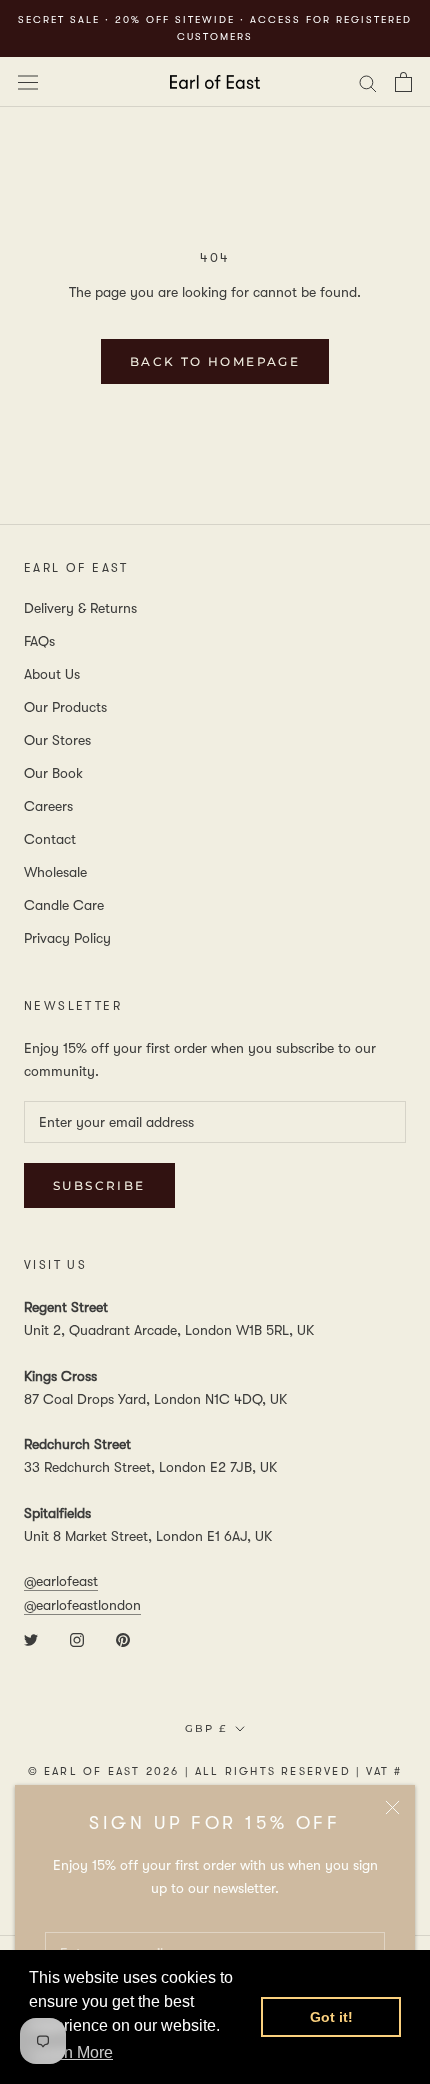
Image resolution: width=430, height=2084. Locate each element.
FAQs (39, 641)
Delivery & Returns (80, 608)
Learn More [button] (72, 2052)
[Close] (392, 1807)
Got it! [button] (331, 2017)
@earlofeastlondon (82, 1605)
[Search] (368, 81)
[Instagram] (77, 1639)
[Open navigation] (28, 82)
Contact (50, 839)
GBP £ (206, 1728)
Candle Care (64, 905)
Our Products (65, 707)
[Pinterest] (123, 1639)
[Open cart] (403, 82)
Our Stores (57, 740)
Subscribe (99, 1185)
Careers (48, 806)
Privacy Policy (67, 938)
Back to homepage (215, 361)
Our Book (53, 773)
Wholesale (55, 872)
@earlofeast (61, 1581)
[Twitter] (31, 1639)
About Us (52, 674)
